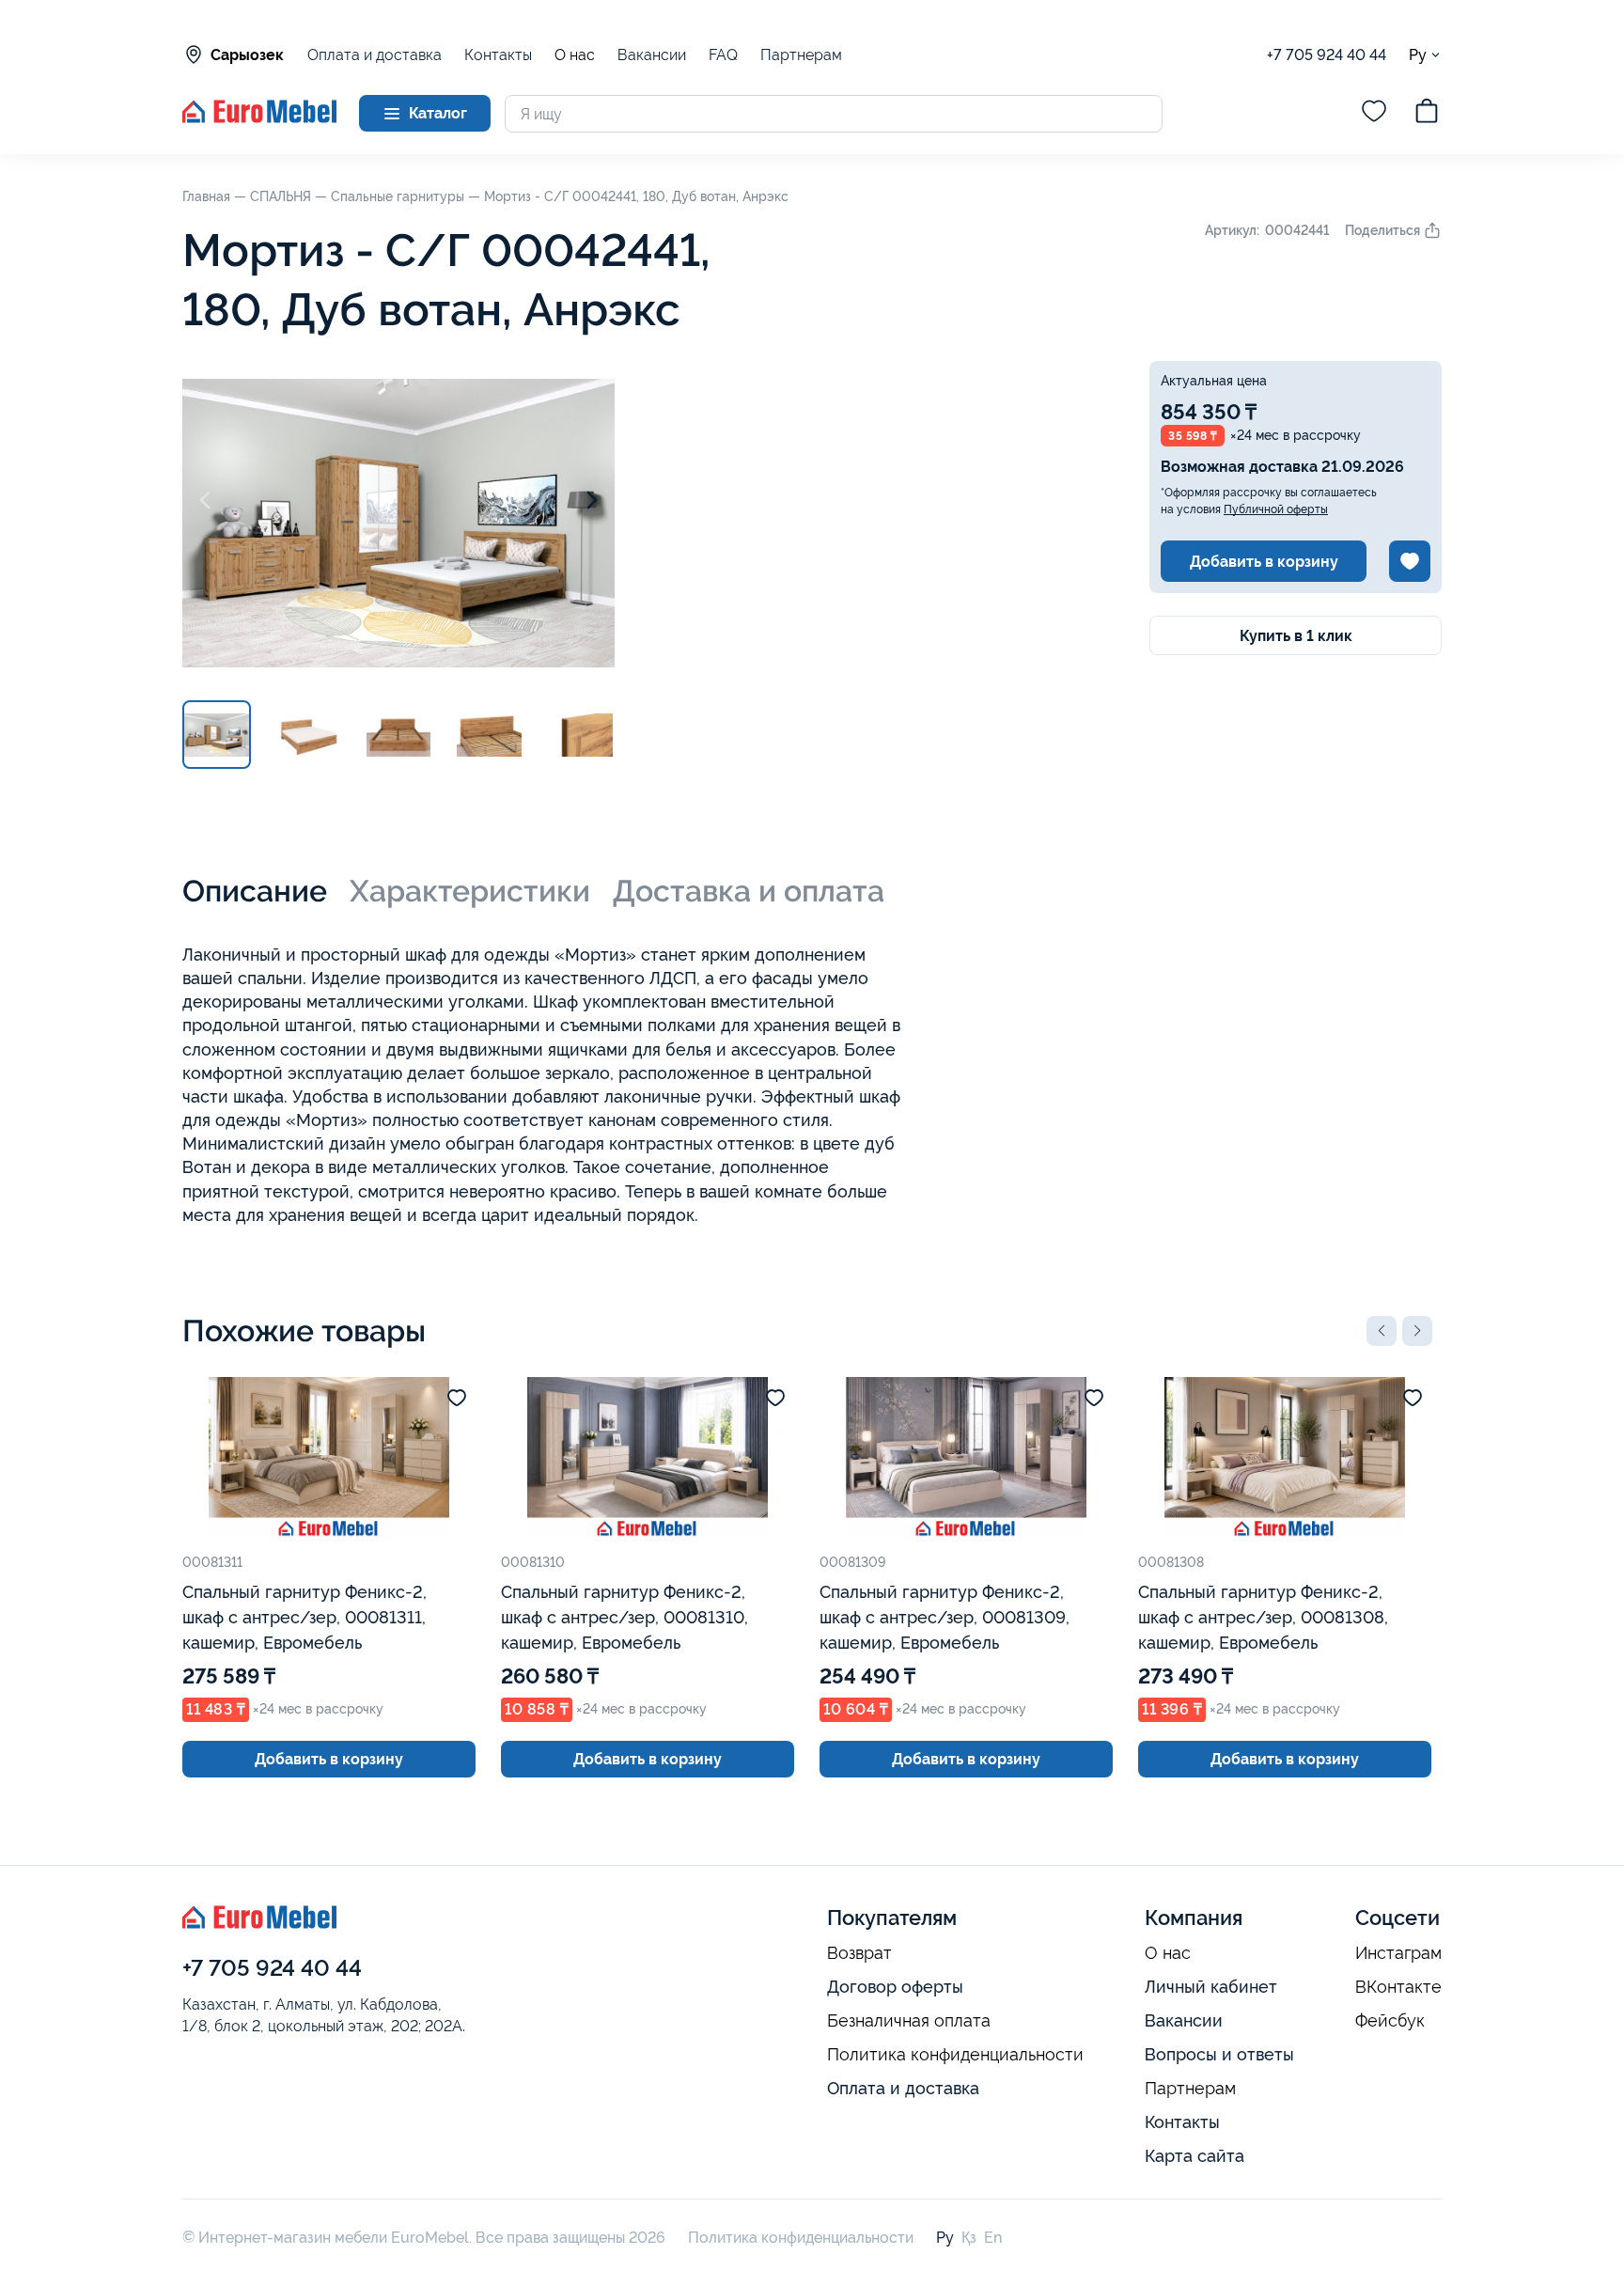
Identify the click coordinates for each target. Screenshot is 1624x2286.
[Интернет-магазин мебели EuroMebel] (259, 118)
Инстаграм (1398, 1953)
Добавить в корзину (1264, 562)
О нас (575, 55)
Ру (1418, 55)
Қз (969, 2238)
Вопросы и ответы (1219, 2054)
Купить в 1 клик (1296, 636)
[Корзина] (1427, 114)
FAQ (723, 55)
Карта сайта (1195, 2156)
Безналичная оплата (909, 2021)
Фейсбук (1390, 2021)
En (993, 2238)
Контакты (498, 55)
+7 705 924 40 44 (1327, 55)
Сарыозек (247, 55)
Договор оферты (895, 1987)
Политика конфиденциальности (955, 2055)
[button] (1382, 1331)
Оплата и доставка (375, 55)
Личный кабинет (1211, 1987)
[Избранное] (1374, 114)
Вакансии (652, 55)
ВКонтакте (1398, 1987)
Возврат (859, 1953)
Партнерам (801, 55)
